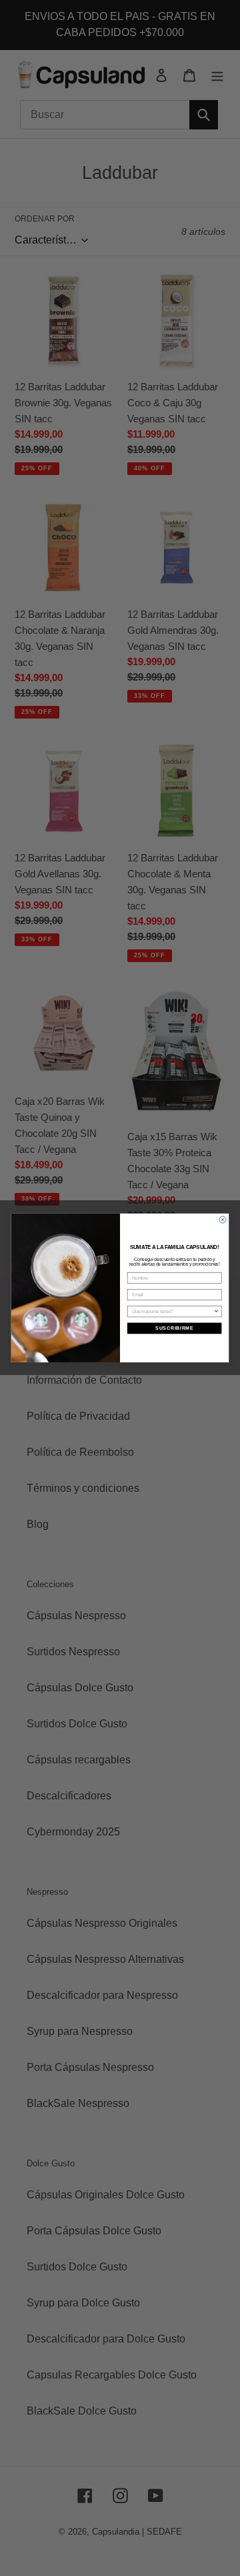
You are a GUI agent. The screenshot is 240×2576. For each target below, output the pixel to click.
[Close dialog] (223, 1220)
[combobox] (173, 1312)
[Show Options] (216, 1312)
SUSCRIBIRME (174, 1328)
